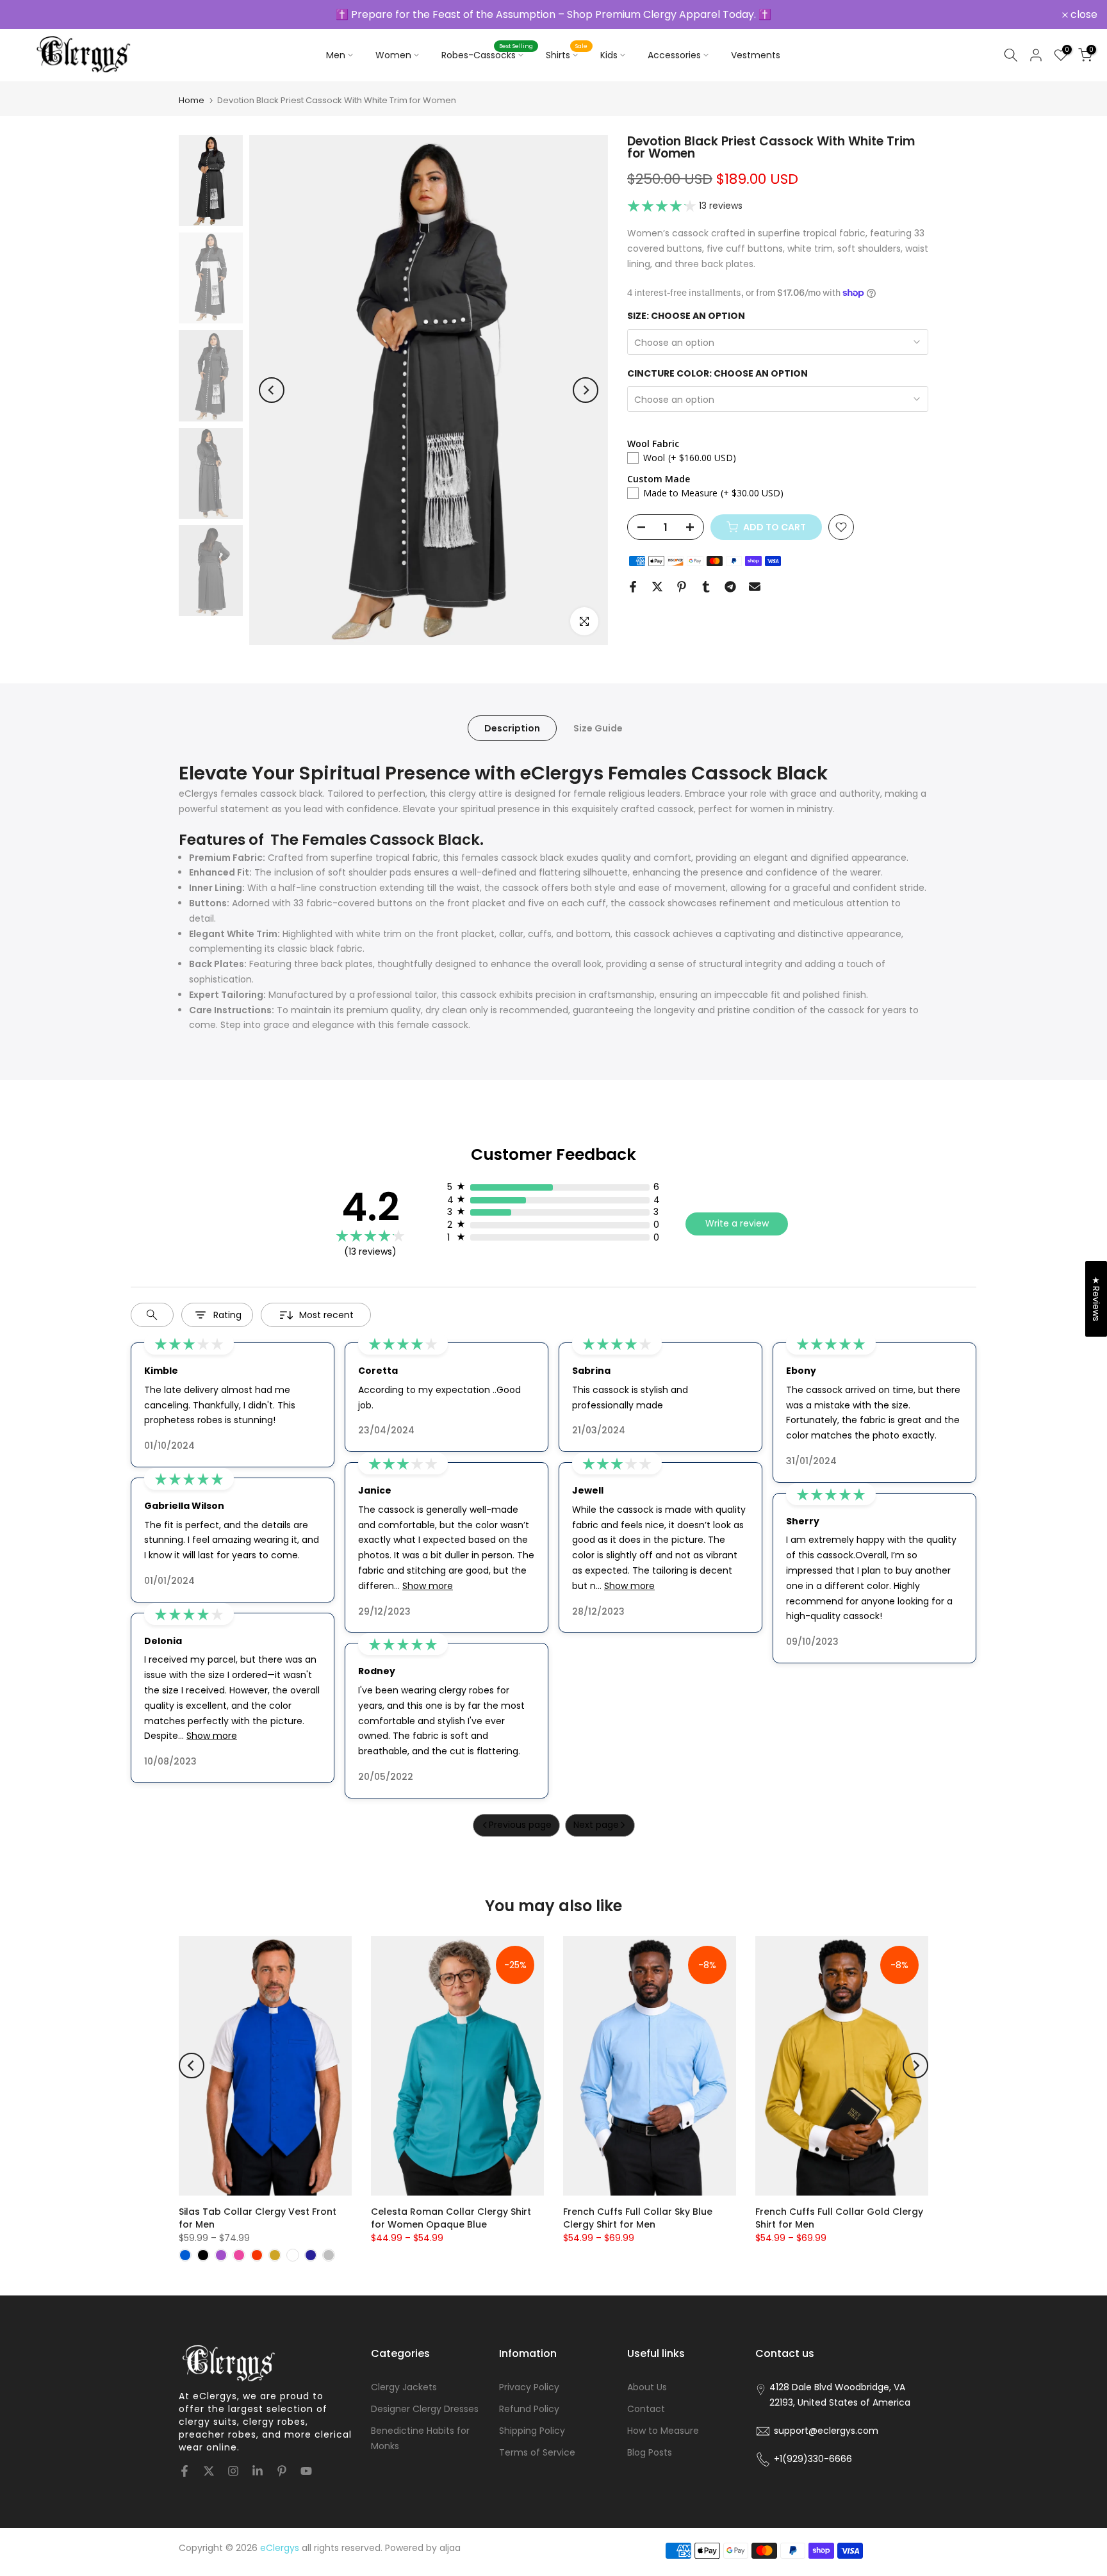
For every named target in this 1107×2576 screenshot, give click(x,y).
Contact (646, 2409)
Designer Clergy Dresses (425, 2409)
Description (512, 728)
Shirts (567, 54)
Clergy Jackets (404, 2387)
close (30, 15)
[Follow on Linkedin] (258, 2471)
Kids (609, 55)
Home (192, 100)
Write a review (737, 1223)
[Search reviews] (152, 1315)
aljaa (450, 2548)
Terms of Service (537, 2452)
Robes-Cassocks (487, 54)
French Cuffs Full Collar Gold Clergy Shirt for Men (839, 2218)
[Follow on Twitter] (209, 2471)
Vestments (756, 55)
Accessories (674, 55)
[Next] (586, 390)
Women (393, 55)
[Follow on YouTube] (306, 2471)
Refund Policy (529, 2409)
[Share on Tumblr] (706, 587)
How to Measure (663, 2431)
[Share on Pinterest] (682, 587)
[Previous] (272, 390)
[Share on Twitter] (657, 587)
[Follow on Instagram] (233, 2471)
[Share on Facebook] (633, 587)
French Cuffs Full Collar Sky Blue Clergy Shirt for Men (638, 2218)
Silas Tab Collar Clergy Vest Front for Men (258, 2218)
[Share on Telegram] (730, 587)
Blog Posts (650, 2452)
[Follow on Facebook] (184, 2471)
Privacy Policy (529, 2387)
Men (336, 55)
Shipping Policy (532, 2431)
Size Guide (598, 728)
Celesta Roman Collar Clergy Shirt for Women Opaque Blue (451, 2218)
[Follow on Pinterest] (282, 2471)
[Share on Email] (755, 587)
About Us (647, 2387)
